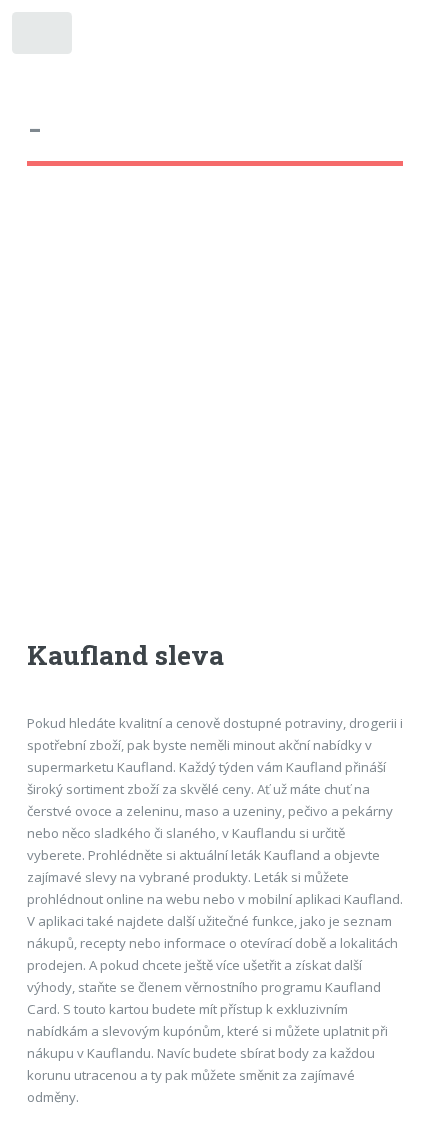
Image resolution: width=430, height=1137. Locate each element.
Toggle (43, 37)
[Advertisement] (215, 421)
